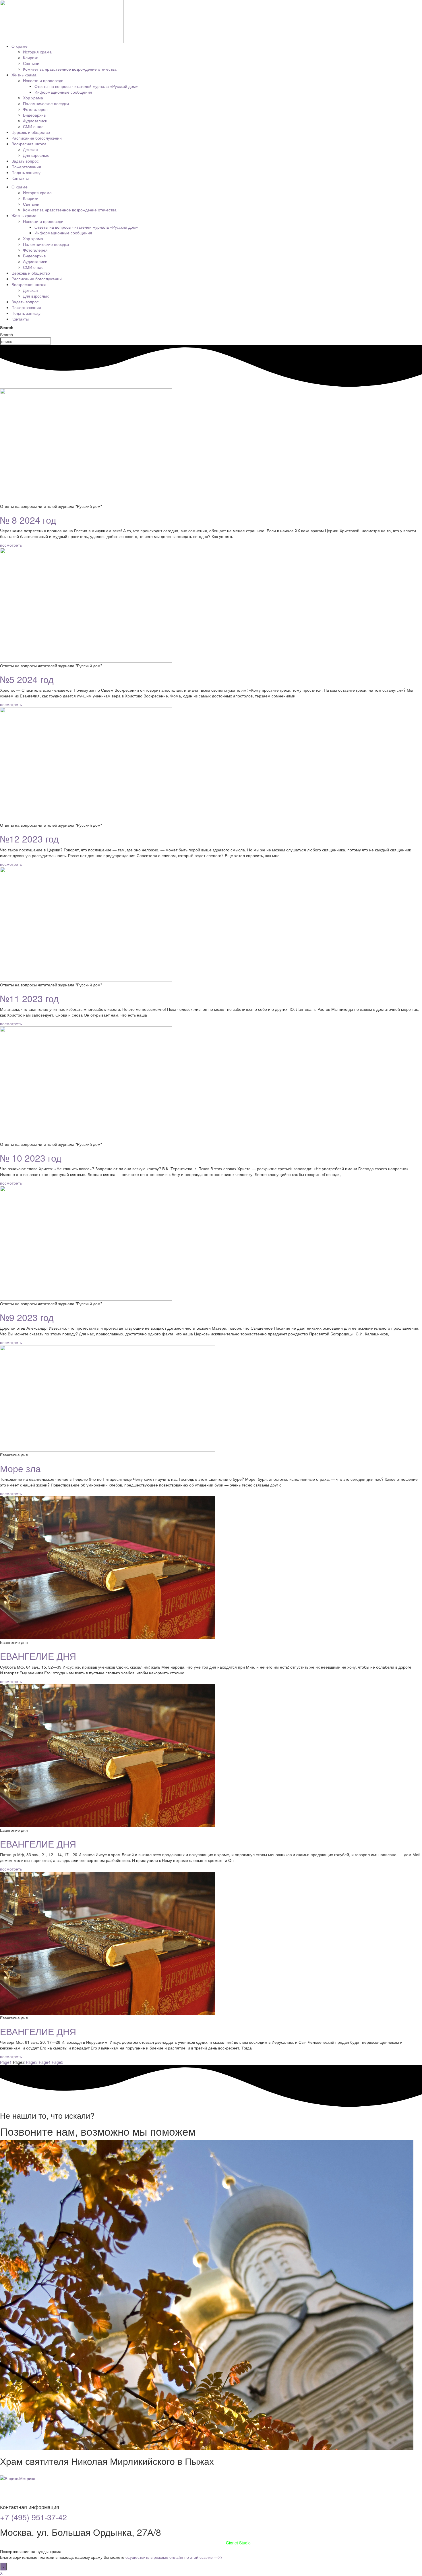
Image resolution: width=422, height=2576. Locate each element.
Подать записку (26, 172)
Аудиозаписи (35, 121)
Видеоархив (34, 115)
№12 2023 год (29, 838)
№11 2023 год (29, 998)
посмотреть (11, 545)
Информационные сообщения (63, 92)
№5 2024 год (27, 679)
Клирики (31, 57)
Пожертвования (26, 167)
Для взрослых (36, 155)
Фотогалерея (35, 109)
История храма (37, 52)
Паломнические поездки (46, 103)
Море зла (20, 1468)
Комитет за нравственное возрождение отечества (70, 69)
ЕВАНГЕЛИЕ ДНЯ (38, 1656)
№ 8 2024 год (28, 520)
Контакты (20, 178)
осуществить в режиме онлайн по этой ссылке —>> (174, 2557)
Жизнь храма (24, 75)
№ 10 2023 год (31, 1158)
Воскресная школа (29, 144)
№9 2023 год (27, 1317)
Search (7, 327)
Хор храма (33, 98)
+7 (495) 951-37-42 (33, 2517)
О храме (20, 46)
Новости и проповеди (43, 80)
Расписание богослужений (37, 138)
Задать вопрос (25, 161)
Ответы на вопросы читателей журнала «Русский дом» (86, 86)
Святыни (31, 63)
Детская (30, 149)
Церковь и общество (31, 132)
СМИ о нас (33, 126)
